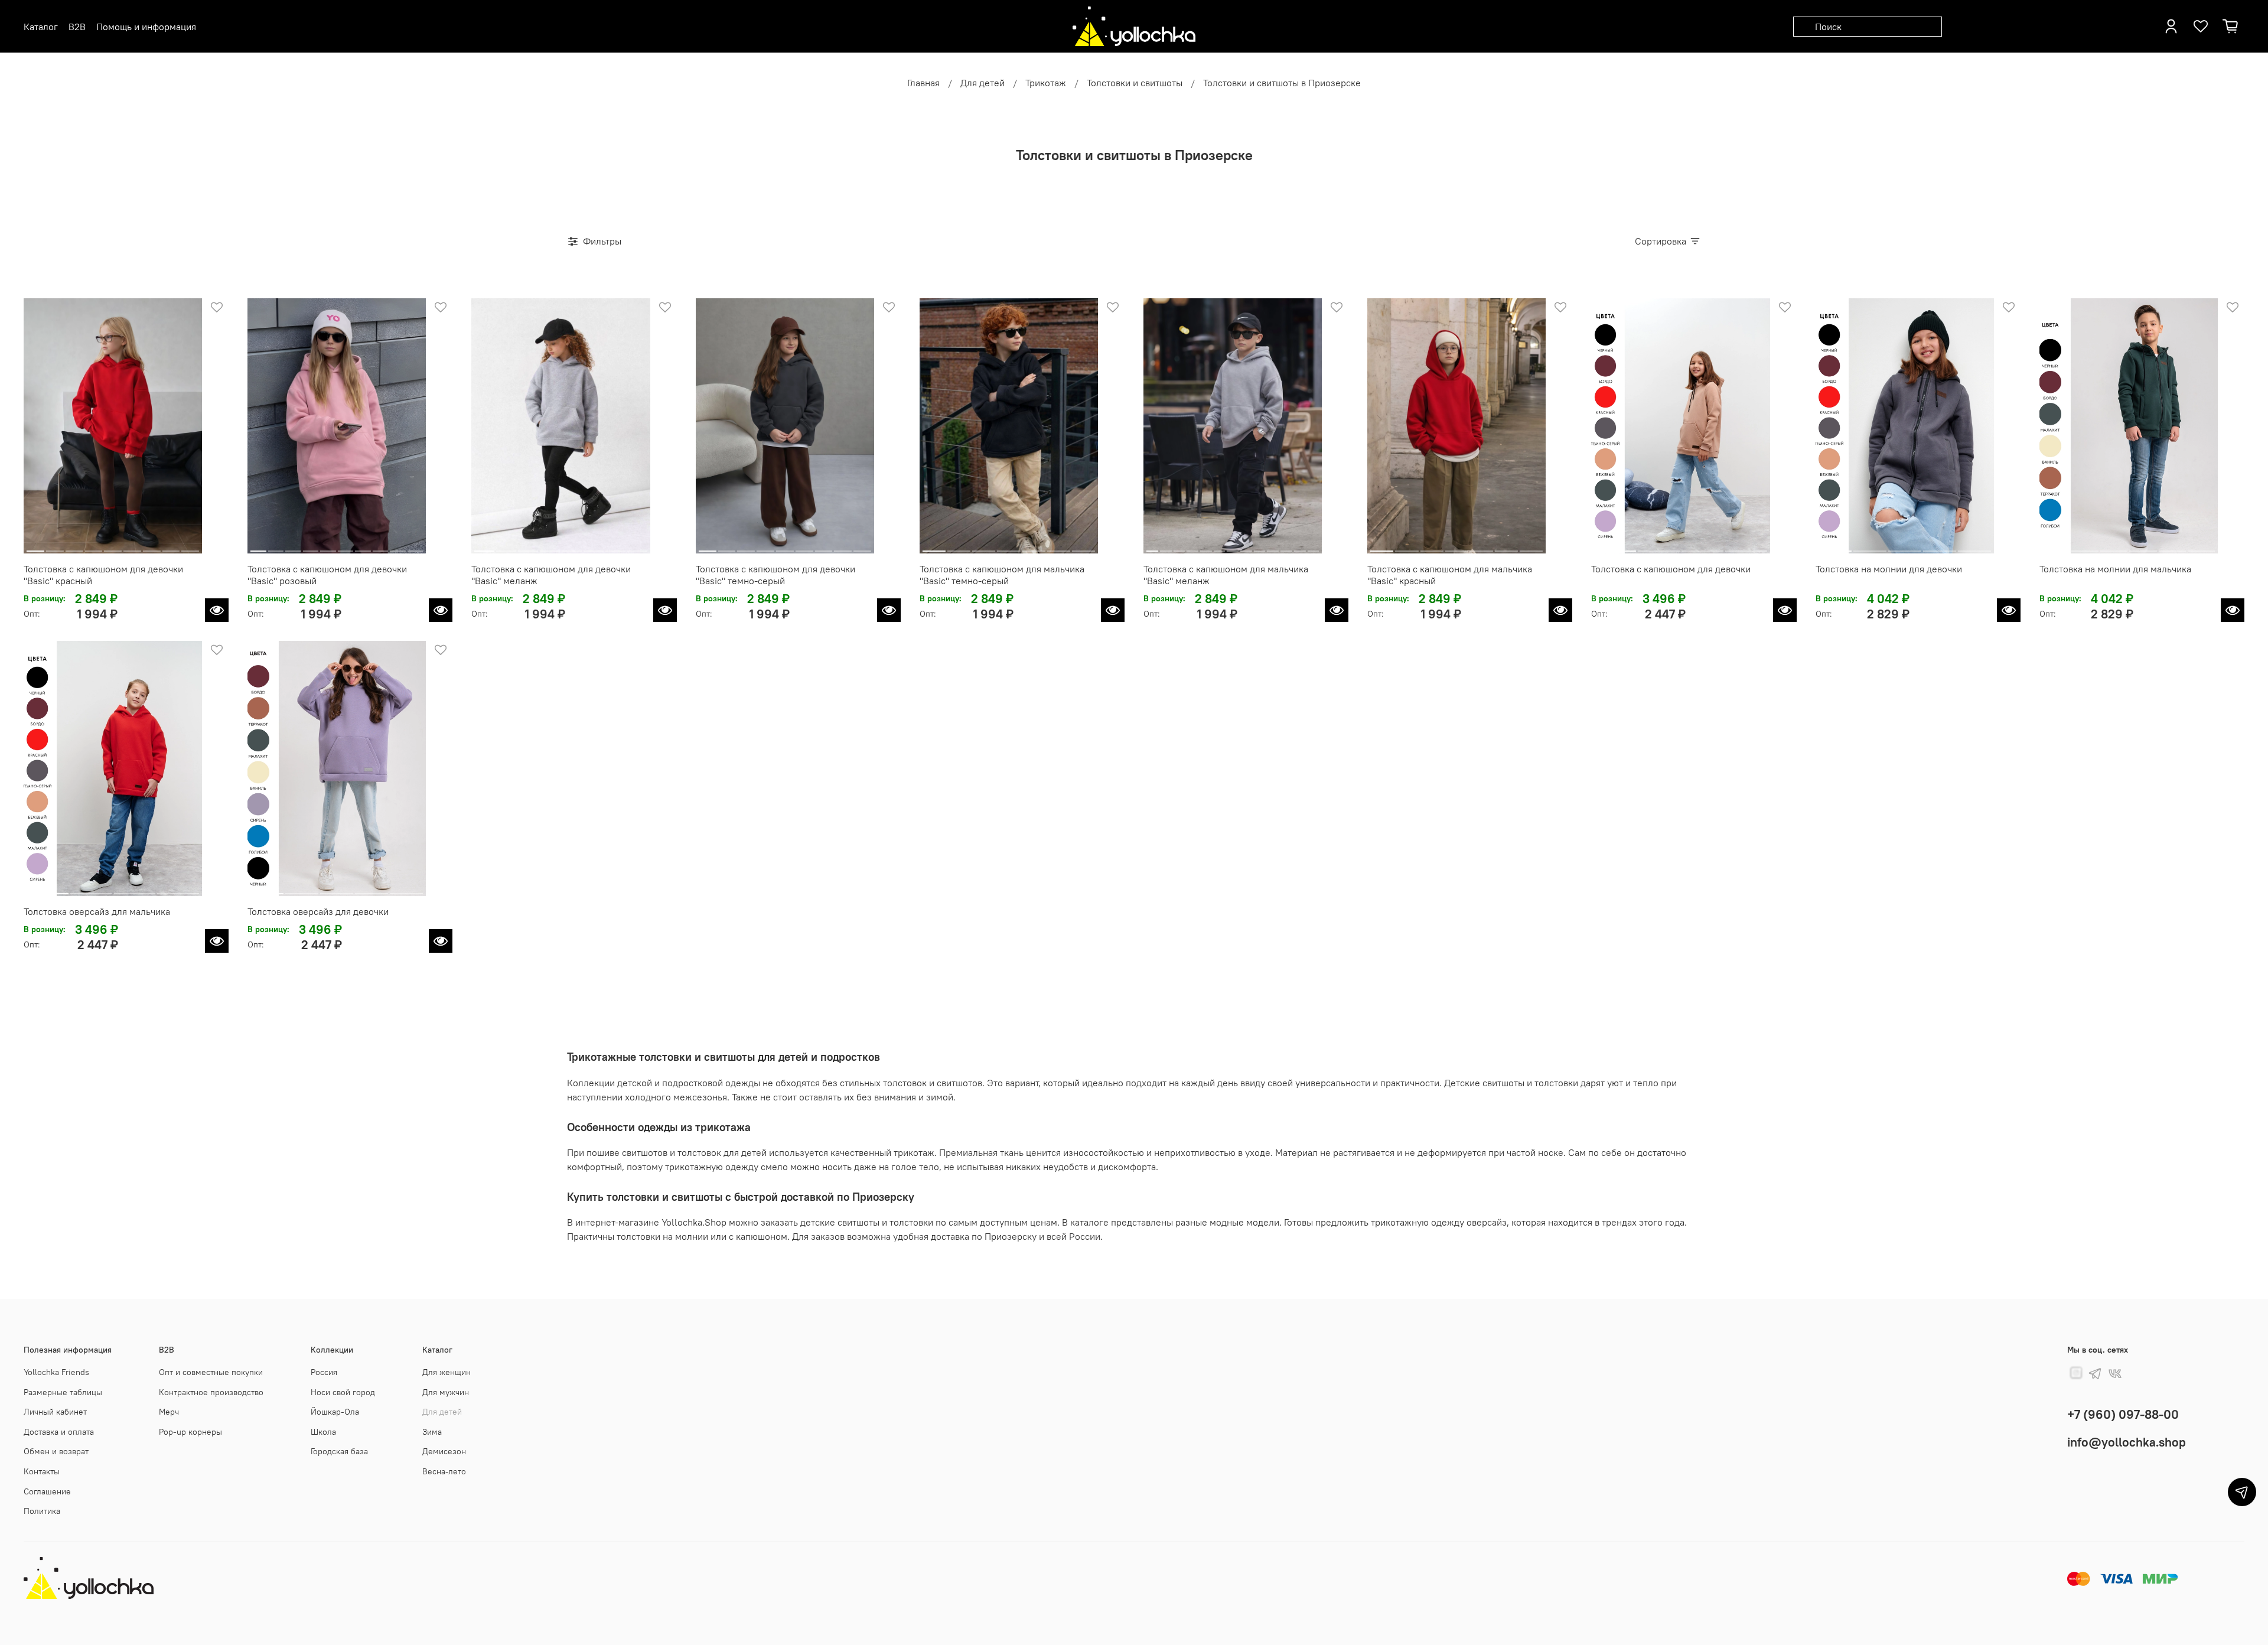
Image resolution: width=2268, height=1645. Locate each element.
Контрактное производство (211, 1392)
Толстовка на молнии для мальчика (2115, 569)
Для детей (983, 83)
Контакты (42, 1471)
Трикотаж (1046, 83)
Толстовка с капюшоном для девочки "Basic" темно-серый (775, 575)
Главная (923, 83)
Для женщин (447, 1372)
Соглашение (47, 1491)
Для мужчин (446, 1392)
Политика (42, 1511)
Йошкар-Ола (335, 1412)
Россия (324, 1372)
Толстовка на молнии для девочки (1889, 569)
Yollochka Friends (56, 1372)
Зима (432, 1432)
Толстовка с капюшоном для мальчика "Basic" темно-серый (1002, 575)
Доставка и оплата (59, 1432)
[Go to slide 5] (113, 546)
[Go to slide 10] (416, 546)
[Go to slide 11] (1286, 546)
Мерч (169, 1412)
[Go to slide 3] (74, 546)
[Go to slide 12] (1300, 546)
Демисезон (444, 1451)
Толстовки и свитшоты (1135, 83)
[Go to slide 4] (93, 546)
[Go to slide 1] (35, 546)
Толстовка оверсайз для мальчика (97, 911)
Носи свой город (343, 1392)
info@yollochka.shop (2127, 1442)
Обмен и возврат (56, 1451)
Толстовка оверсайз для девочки (318, 911)
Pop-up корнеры (190, 1432)
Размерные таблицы (63, 1392)
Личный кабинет (55, 1412)
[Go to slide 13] (1313, 546)
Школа (323, 1432)
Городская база (339, 1451)
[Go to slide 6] (132, 546)
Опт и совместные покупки (211, 1372)
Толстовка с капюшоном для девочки (1671, 569)
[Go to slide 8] (171, 546)
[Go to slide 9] (190, 546)
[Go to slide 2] (55, 546)
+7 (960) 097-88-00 (2123, 1414)
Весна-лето (444, 1471)
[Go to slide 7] (152, 546)
